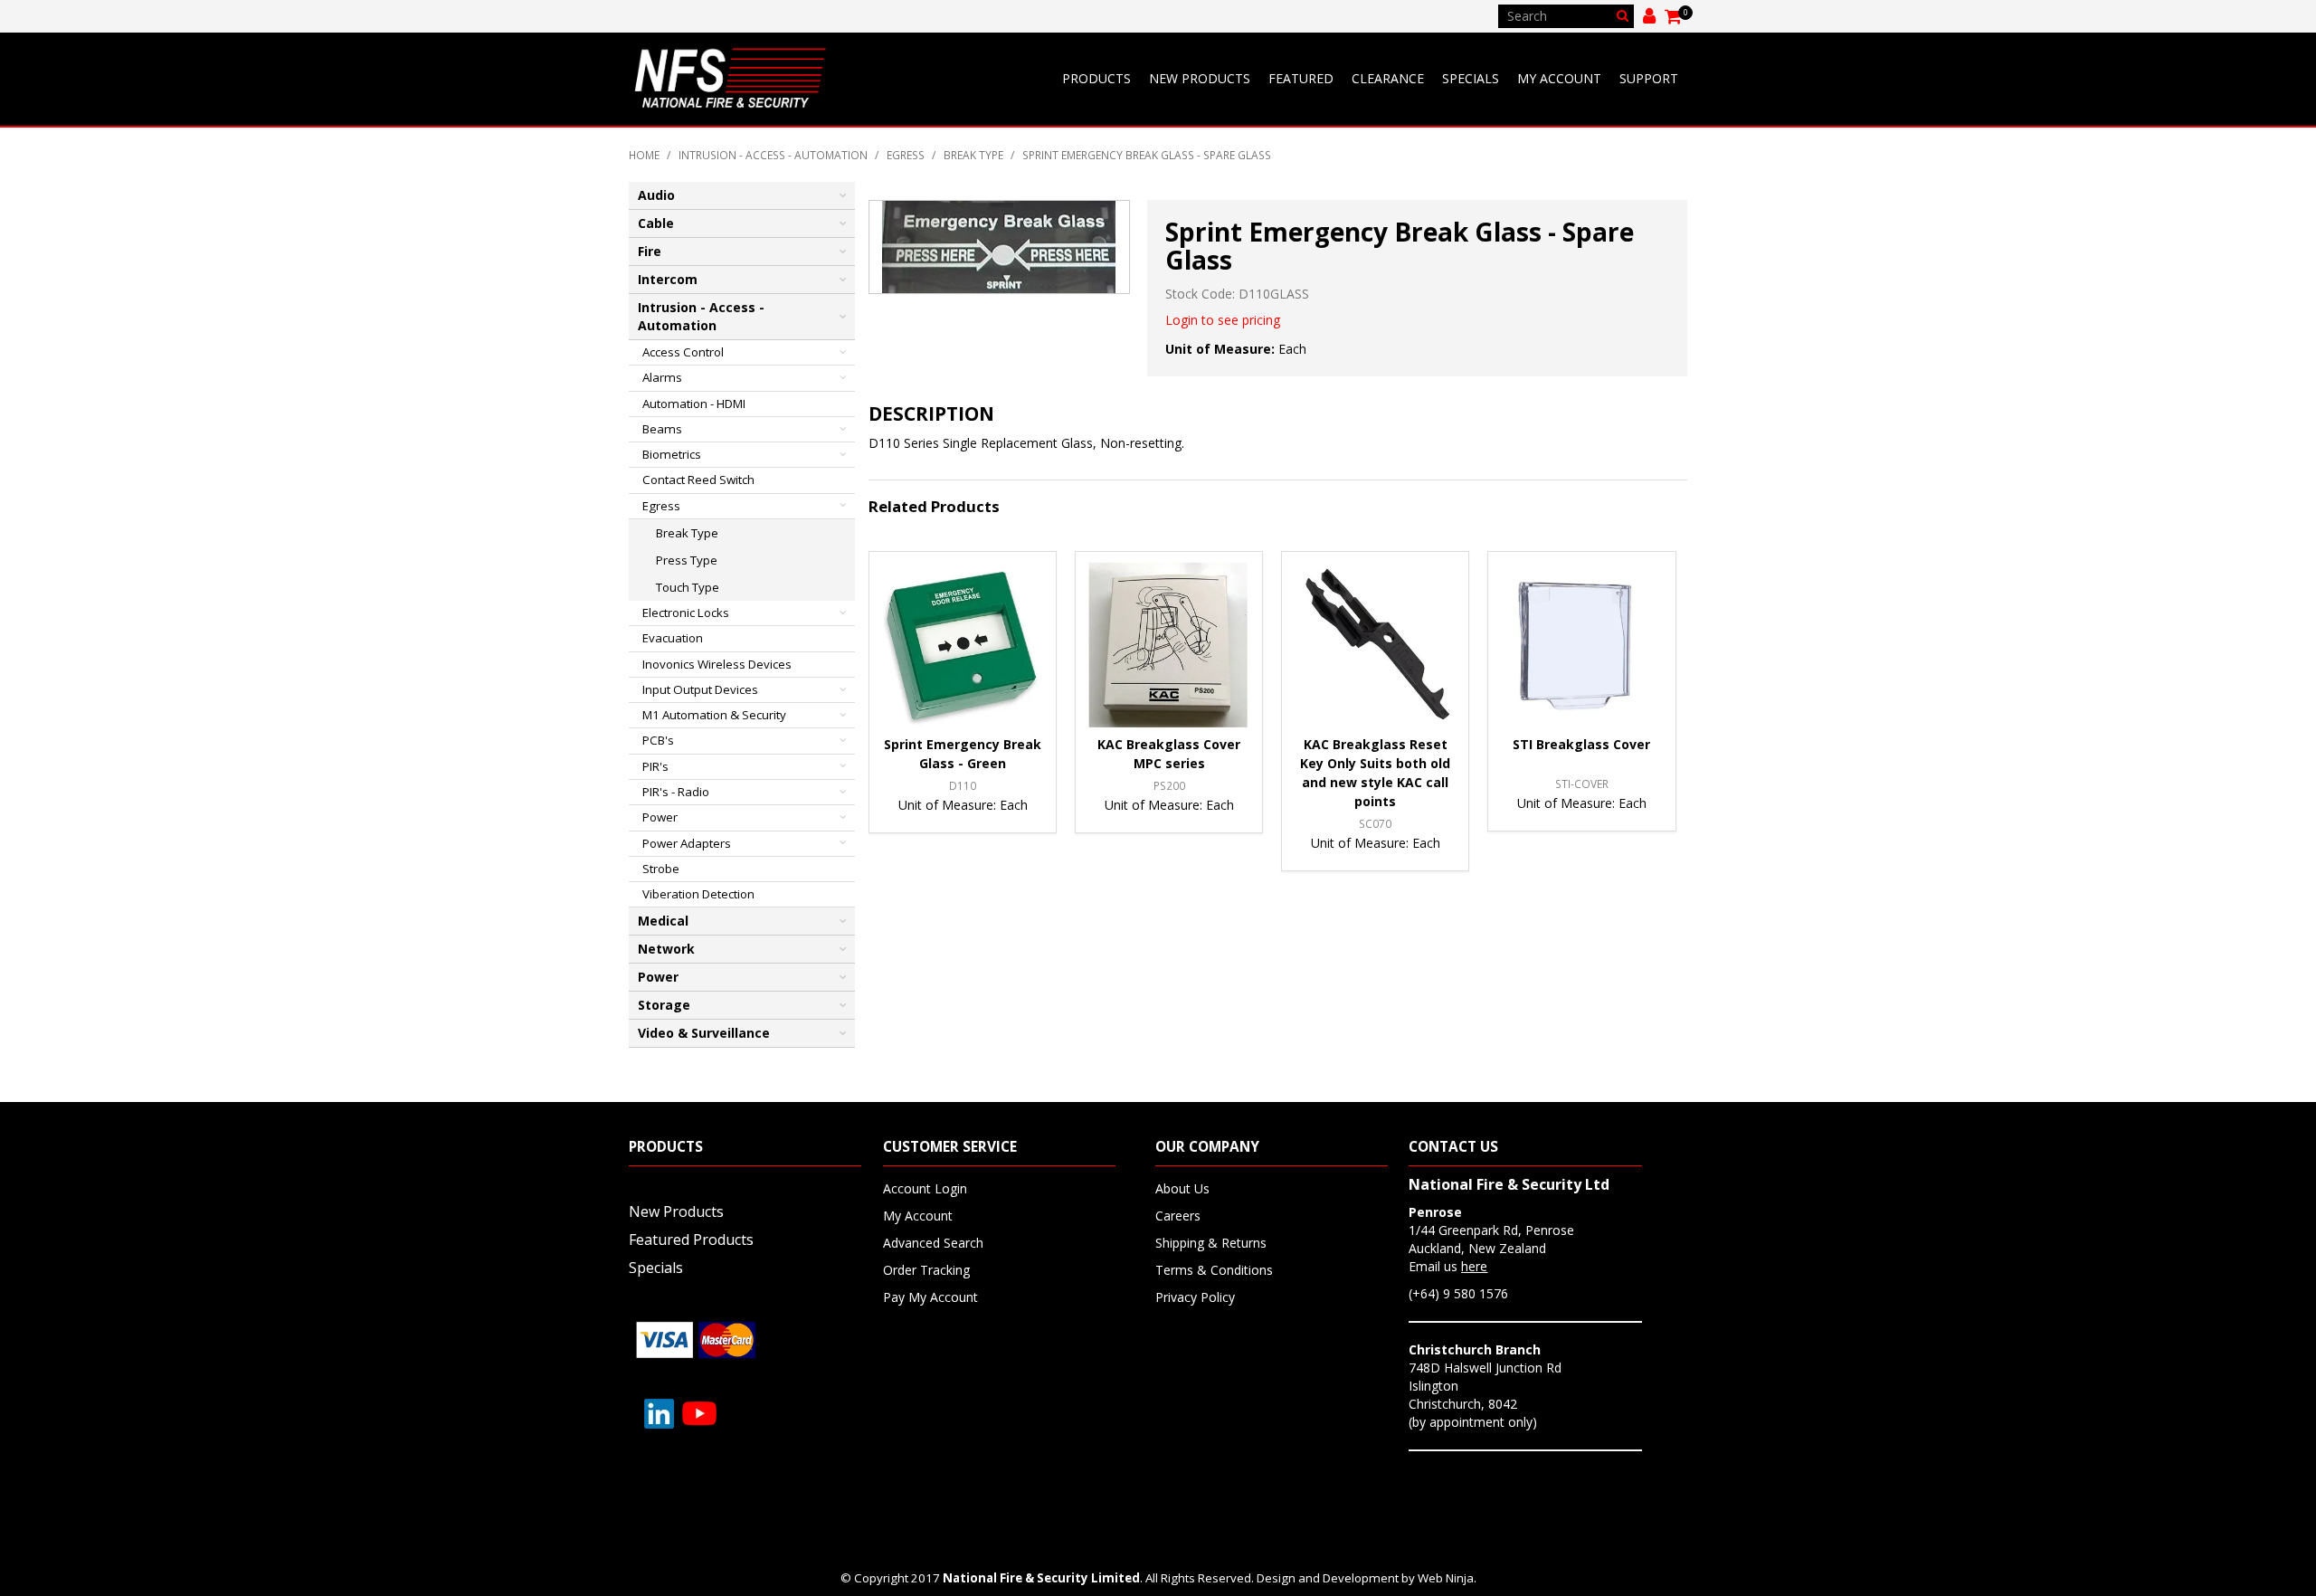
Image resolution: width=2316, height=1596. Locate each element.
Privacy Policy (1195, 1297)
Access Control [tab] (683, 352)
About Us (1182, 1188)
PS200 (1169, 785)
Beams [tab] (662, 429)
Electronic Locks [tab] (686, 613)
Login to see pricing (1223, 320)
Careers (1178, 1216)
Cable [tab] (656, 223)
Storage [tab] (664, 1005)
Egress (906, 155)
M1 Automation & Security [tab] (714, 715)
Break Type (973, 155)
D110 (963, 785)
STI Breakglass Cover (1581, 744)
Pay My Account (930, 1297)
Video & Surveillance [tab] (704, 1033)
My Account (1559, 78)
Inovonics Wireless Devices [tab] (717, 664)
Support (1649, 78)
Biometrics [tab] (672, 454)
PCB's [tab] (658, 740)
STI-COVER (1582, 784)
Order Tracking (926, 1270)
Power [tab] (660, 817)
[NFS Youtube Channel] (699, 1412)
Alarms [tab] (662, 377)
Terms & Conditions (1214, 1270)
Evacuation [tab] (673, 638)
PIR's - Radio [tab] (676, 792)
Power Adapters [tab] (687, 843)
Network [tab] (666, 949)
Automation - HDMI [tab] (694, 404)
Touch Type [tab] (688, 587)
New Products (1200, 78)
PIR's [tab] (655, 766)
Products (1096, 78)
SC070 (1375, 823)
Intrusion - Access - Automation (773, 155)
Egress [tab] (661, 506)
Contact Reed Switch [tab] (698, 480)
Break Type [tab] (687, 533)
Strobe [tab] (661, 869)
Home (644, 155)
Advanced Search (933, 1243)
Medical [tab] (663, 921)
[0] (1674, 16)
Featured (1301, 78)
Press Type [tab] (687, 560)
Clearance (1388, 78)
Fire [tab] (650, 251)
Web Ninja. (1447, 1578)
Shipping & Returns (1211, 1243)
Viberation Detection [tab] (698, 894)
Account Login (925, 1188)
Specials (1471, 78)
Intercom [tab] (668, 279)
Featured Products (691, 1240)
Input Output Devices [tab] (700, 689)
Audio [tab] (656, 195)
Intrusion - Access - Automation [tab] (701, 316)
